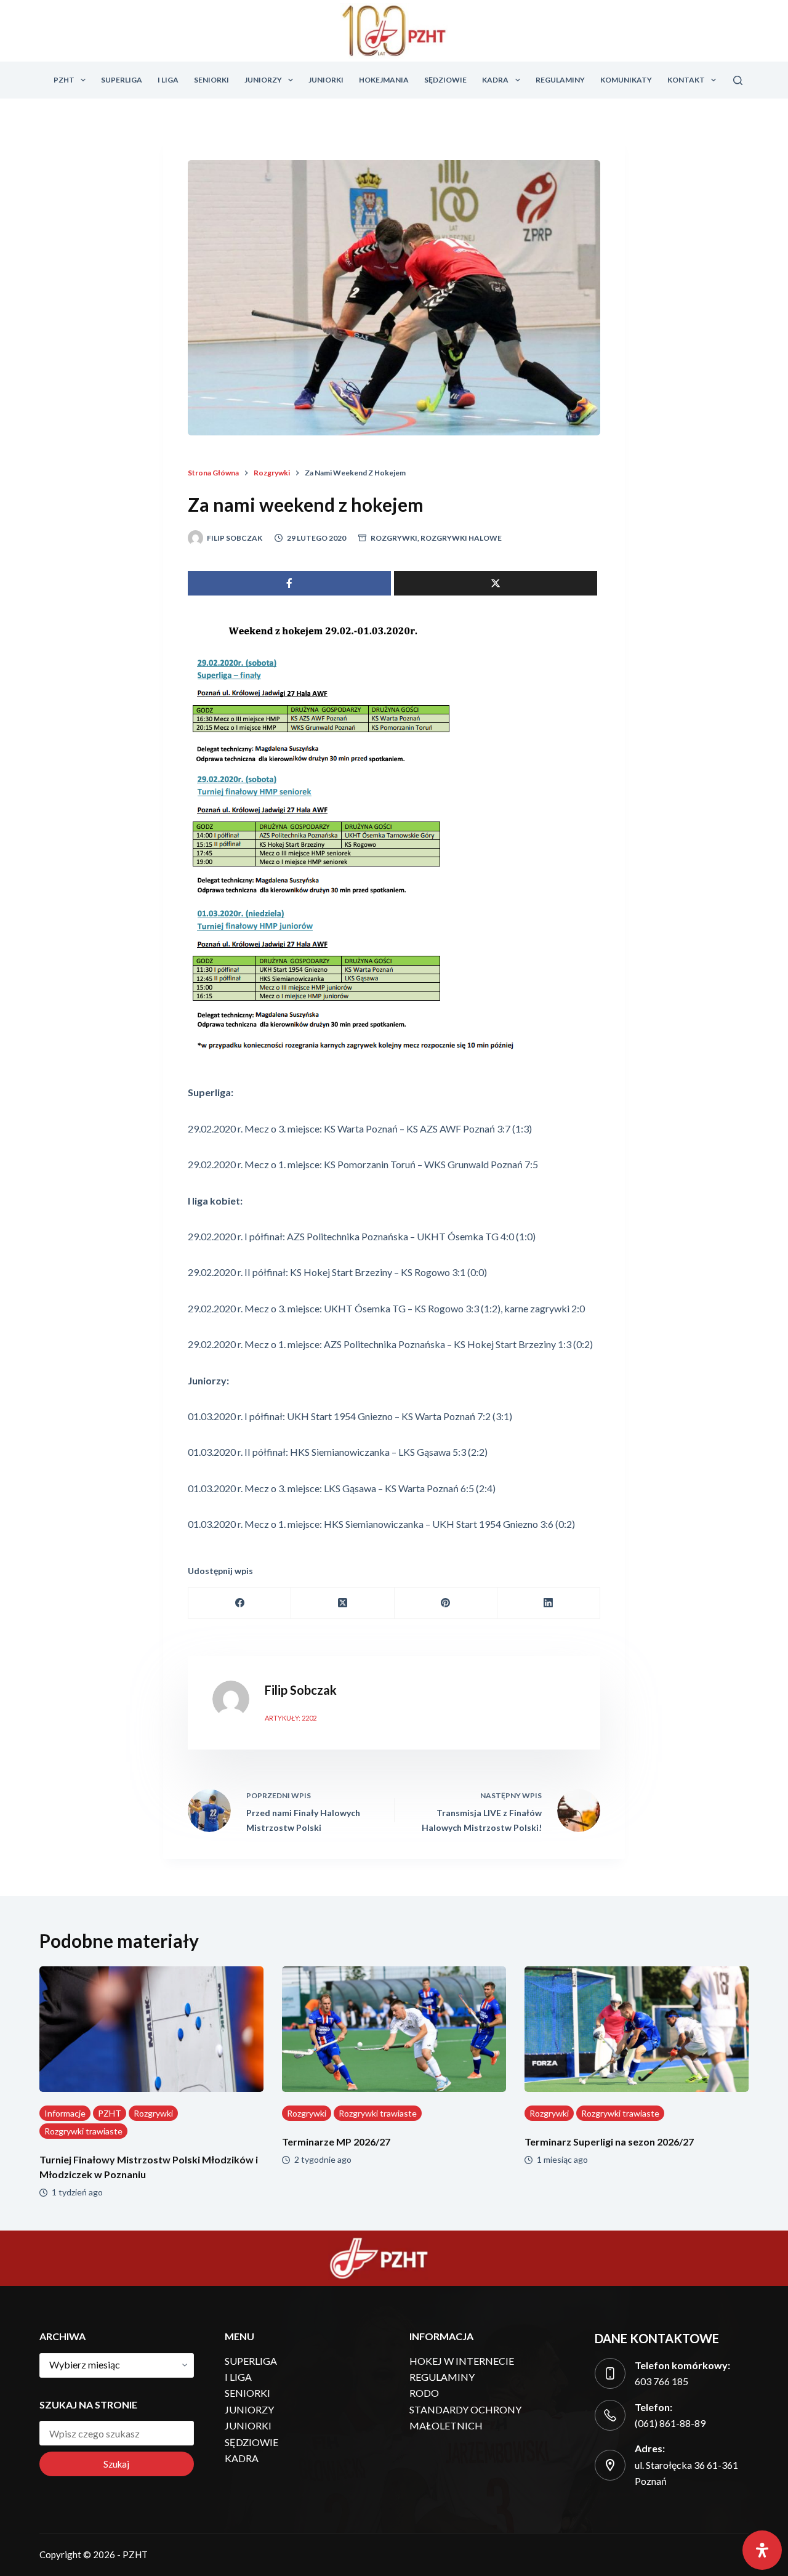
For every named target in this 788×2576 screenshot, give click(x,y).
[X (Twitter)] (343, 1603)
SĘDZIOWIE (445, 80)
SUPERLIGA (122, 80)
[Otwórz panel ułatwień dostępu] (762, 2550)
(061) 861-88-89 (670, 2423)
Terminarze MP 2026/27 (336, 2142)
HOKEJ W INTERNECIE (462, 2361)
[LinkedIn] (549, 1603)
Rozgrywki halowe (461, 538)
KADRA (495, 80)
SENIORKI (211, 80)
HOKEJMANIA (384, 80)
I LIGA (168, 80)
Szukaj (116, 2464)
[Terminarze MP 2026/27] (394, 2029)
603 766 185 (661, 2381)
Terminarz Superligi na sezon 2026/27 (609, 2142)
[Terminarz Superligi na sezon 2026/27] (637, 2029)
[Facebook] (240, 1603)
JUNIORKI (326, 80)
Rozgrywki (394, 538)
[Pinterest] (446, 1603)
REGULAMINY (560, 80)
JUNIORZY (263, 80)
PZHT (64, 80)
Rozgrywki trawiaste (83, 2131)
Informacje (65, 2113)
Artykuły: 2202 (291, 1718)
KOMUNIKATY (626, 80)
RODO (424, 2393)
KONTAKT (686, 80)
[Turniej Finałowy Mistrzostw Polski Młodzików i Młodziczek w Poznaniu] (151, 2029)
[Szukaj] (738, 80)
